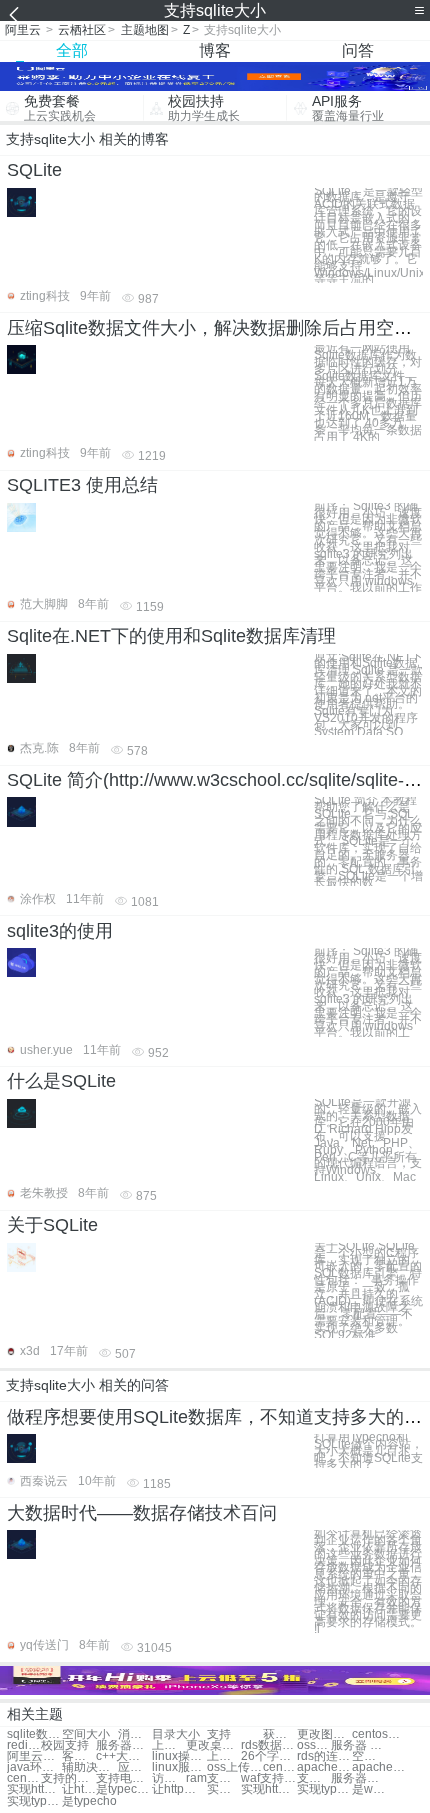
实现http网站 (34, 1789)
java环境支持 (34, 1767)
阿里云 (23, 30)
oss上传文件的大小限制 (234, 1767)
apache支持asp (324, 1767)
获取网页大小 (280, 1734)
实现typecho (324, 1789)
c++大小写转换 (123, 1756)
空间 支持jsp (369, 1756)
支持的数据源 (68, 1778)
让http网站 (179, 1789)
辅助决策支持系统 (89, 1767)
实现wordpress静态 (224, 1789)
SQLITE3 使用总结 (82, 485)
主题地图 (145, 30)
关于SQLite (52, 1225)
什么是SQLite (61, 1081)
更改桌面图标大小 (213, 1745)
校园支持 (65, 1745)
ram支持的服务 (213, 1778)
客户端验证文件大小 (79, 1756)
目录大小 (176, 1734)
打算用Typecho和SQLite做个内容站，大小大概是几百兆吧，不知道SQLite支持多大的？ (368, 1451)
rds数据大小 (268, 1745)
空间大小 (86, 1734)
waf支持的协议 (268, 1778)
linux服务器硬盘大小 (179, 1767)
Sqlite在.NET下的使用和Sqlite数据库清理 (171, 636)
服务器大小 (123, 1745)
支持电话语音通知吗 (123, 1778)
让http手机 (79, 1789)
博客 (215, 50)
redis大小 (24, 1745)
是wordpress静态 (369, 1789)
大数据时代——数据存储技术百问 (142, 1513)
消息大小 (135, 1734)
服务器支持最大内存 (358, 1778)
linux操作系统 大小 (179, 1756)
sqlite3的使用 (60, 931)
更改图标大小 (324, 1734)
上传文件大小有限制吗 (224, 1756)
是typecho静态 (123, 1789)
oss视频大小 (314, 1745)
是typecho (89, 1801)
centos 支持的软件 (24, 1778)
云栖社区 (82, 30)
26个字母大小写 (268, 1756)
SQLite (34, 170)
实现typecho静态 (34, 1801)
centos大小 (379, 1734)
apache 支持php (379, 1767)
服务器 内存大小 (358, 1745)
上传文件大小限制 (169, 1745)
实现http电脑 (268, 1789)
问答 (358, 50)
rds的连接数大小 (324, 1756)
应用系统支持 (135, 1767)
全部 (72, 50)
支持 (219, 1734)
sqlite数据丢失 (34, 1734)
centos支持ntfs (280, 1767)
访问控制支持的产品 (169, 1778)
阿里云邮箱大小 (34, 1756)
